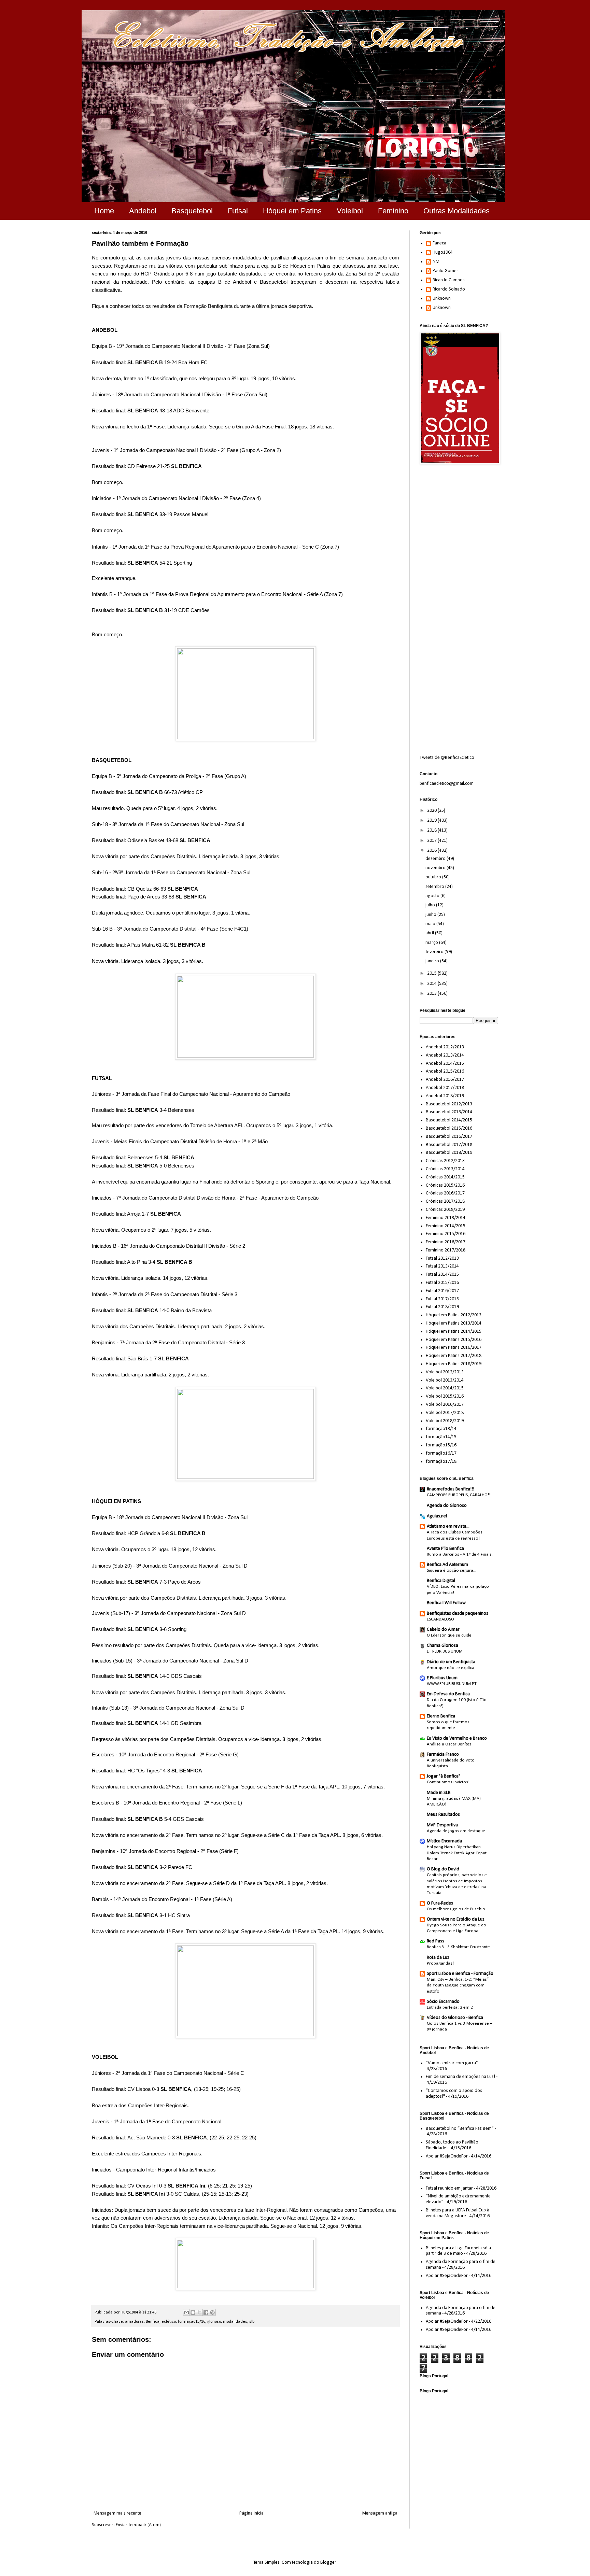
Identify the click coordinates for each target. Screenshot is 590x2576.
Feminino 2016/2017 (446, 1242)
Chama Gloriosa (442, 1646)
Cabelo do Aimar (443, 1630)
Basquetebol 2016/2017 (449, 1137)
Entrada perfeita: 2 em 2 (450, 2007)
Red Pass (436, 1941)
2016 (432, 851)
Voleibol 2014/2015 (445, 1388)
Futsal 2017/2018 (442, 1299)
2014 (432, 984)
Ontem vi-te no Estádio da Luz (456, 1919)
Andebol (143, 211)
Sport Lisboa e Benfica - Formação (460, 1974)
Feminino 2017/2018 (446, 1250)
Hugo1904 (443, 252)
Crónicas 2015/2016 (445, 1185)
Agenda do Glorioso (447, 1506)
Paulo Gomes (446, 271)
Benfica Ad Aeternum (447, 1565)
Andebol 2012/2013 (445, 1047)
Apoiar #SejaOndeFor (447, 2156)
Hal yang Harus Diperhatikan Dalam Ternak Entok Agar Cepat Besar (457, 1853)
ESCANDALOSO (440, 1619)
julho (431, 905)
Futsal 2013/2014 (442, 1266)
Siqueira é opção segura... (452, 1570)
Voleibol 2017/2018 (445, 1413)
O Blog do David (443, 1869)
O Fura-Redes (440, 1903)
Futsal (238, 211)
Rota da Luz (438, 1958)
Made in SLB (439, 1793)
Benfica (153, 2322)
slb (252, 2322)
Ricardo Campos (449, 280)
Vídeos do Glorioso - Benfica (455, 2018)
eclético (169, 2322)
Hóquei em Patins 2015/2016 (454, 1340)
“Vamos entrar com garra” (452, 2063)
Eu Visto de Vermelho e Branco (457, 1738)
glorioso (214, 2322)
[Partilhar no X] (199, 2312)
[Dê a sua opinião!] (193, 2312)
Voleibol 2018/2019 (445, 1421)
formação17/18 (441, 1462)
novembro (436, 868)
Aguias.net (437, 1516)
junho (431, 915)
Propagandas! (440, 1963)
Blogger (328, 2563)
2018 (432, 830)
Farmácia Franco (443, 1754)
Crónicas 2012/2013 (445, 1161)
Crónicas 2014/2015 (445, 1177)
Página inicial (252, 2513)
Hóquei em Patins (292, 211)
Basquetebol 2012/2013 (449, 1104)
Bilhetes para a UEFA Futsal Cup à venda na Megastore (458, 2213)
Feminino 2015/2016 (446, 1234)
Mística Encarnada (444, 1841)
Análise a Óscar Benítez (449, 1744)
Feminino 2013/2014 (446, 1218)
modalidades (235, 2322)
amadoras (134, 2322)
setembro (435, 887)
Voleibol (350, 211)
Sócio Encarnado (443, 2002)
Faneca (439, 243)
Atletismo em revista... (448, 1526)
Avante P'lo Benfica (445, 1549)
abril (430, 933)
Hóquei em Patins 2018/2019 (454, 1364)
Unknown (442, 299)
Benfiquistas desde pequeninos (458, 1613)
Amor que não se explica (451, 1668)
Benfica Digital (441, 1581)
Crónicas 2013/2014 (445, 1169)
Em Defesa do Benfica (448, 1694)
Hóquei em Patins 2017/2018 (454, 1356)
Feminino (393, 211)
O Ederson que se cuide (449, 1635)
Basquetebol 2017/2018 (449, 1145)
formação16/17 (441, 1453)
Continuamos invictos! (448, 1782)
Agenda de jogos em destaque (456, 1831)
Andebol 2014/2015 (445, 1064)
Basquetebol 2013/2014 (449, 1112)
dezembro (436, 859)
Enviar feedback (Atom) (138, 2525)
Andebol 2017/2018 (445, 1088)
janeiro (433, 961)
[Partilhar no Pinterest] (212, 2312)
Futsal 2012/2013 (442, 1258)
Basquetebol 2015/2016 (449, 1128)
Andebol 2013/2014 (445, 1055)
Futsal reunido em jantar (449, 2188)
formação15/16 (192, 2322)
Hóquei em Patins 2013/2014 (454, 1323)
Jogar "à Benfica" (444, 1776)
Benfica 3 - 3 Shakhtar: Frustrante (458, 1947)
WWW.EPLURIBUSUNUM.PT (452, 1684)
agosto (433, 896)
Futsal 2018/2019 (442, 1307)
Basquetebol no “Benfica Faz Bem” (460, 2129)
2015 (432, 973)
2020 (432, 811)
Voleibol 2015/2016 (445, 1396)
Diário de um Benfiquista (451, 1662)
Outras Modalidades (456, 211)
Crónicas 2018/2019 (445, 1210)
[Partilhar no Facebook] (206, 2312)
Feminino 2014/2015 (446, 1226)
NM (436, 262)
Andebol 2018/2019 (445, 1096)
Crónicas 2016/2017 (445, 1193)
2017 (432, 841)
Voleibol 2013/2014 (445, 1380)
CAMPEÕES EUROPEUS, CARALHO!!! (459, 1495)
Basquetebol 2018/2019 (449, 1153)
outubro (434, 877)
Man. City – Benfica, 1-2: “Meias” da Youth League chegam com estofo (458, 1985)
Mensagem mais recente (117, 2513)
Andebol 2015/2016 (445, 1071)
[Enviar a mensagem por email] (186, 2312)
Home (104, 211)
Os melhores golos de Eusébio (456, 1909)
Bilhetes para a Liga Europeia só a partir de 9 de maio (458, 2251)
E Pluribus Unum (442, 1678)
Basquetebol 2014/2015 (449, 1120)
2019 (432, 820)
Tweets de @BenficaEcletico (447, 758)
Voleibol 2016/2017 (445, 1405)
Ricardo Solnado (449, 289)
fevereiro (435, 952)
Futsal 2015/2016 (442, 1283)
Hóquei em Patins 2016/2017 (454, 1348)
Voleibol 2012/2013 (445, 1372)
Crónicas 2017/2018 (445, 1201)
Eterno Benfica (441, 1716)
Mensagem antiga (380, 2513)
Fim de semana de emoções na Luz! (460, 2077)
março (432, 943)
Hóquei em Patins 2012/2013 (454, 1315)
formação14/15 (441, 1437)
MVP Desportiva (442, 1825)
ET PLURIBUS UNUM (445, 1651)
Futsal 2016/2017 (442, 1291)
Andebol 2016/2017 (445, 1080)
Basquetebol (192, 211)
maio (431, 924)
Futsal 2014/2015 (442, 1275)
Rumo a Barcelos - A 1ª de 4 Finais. (460, 1554)
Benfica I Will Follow (446, 1603)
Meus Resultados (443, 1815)
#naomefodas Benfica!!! (451, 1489)
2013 (432, 994)
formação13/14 (441, 1429)
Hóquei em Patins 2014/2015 (454, 1332)
